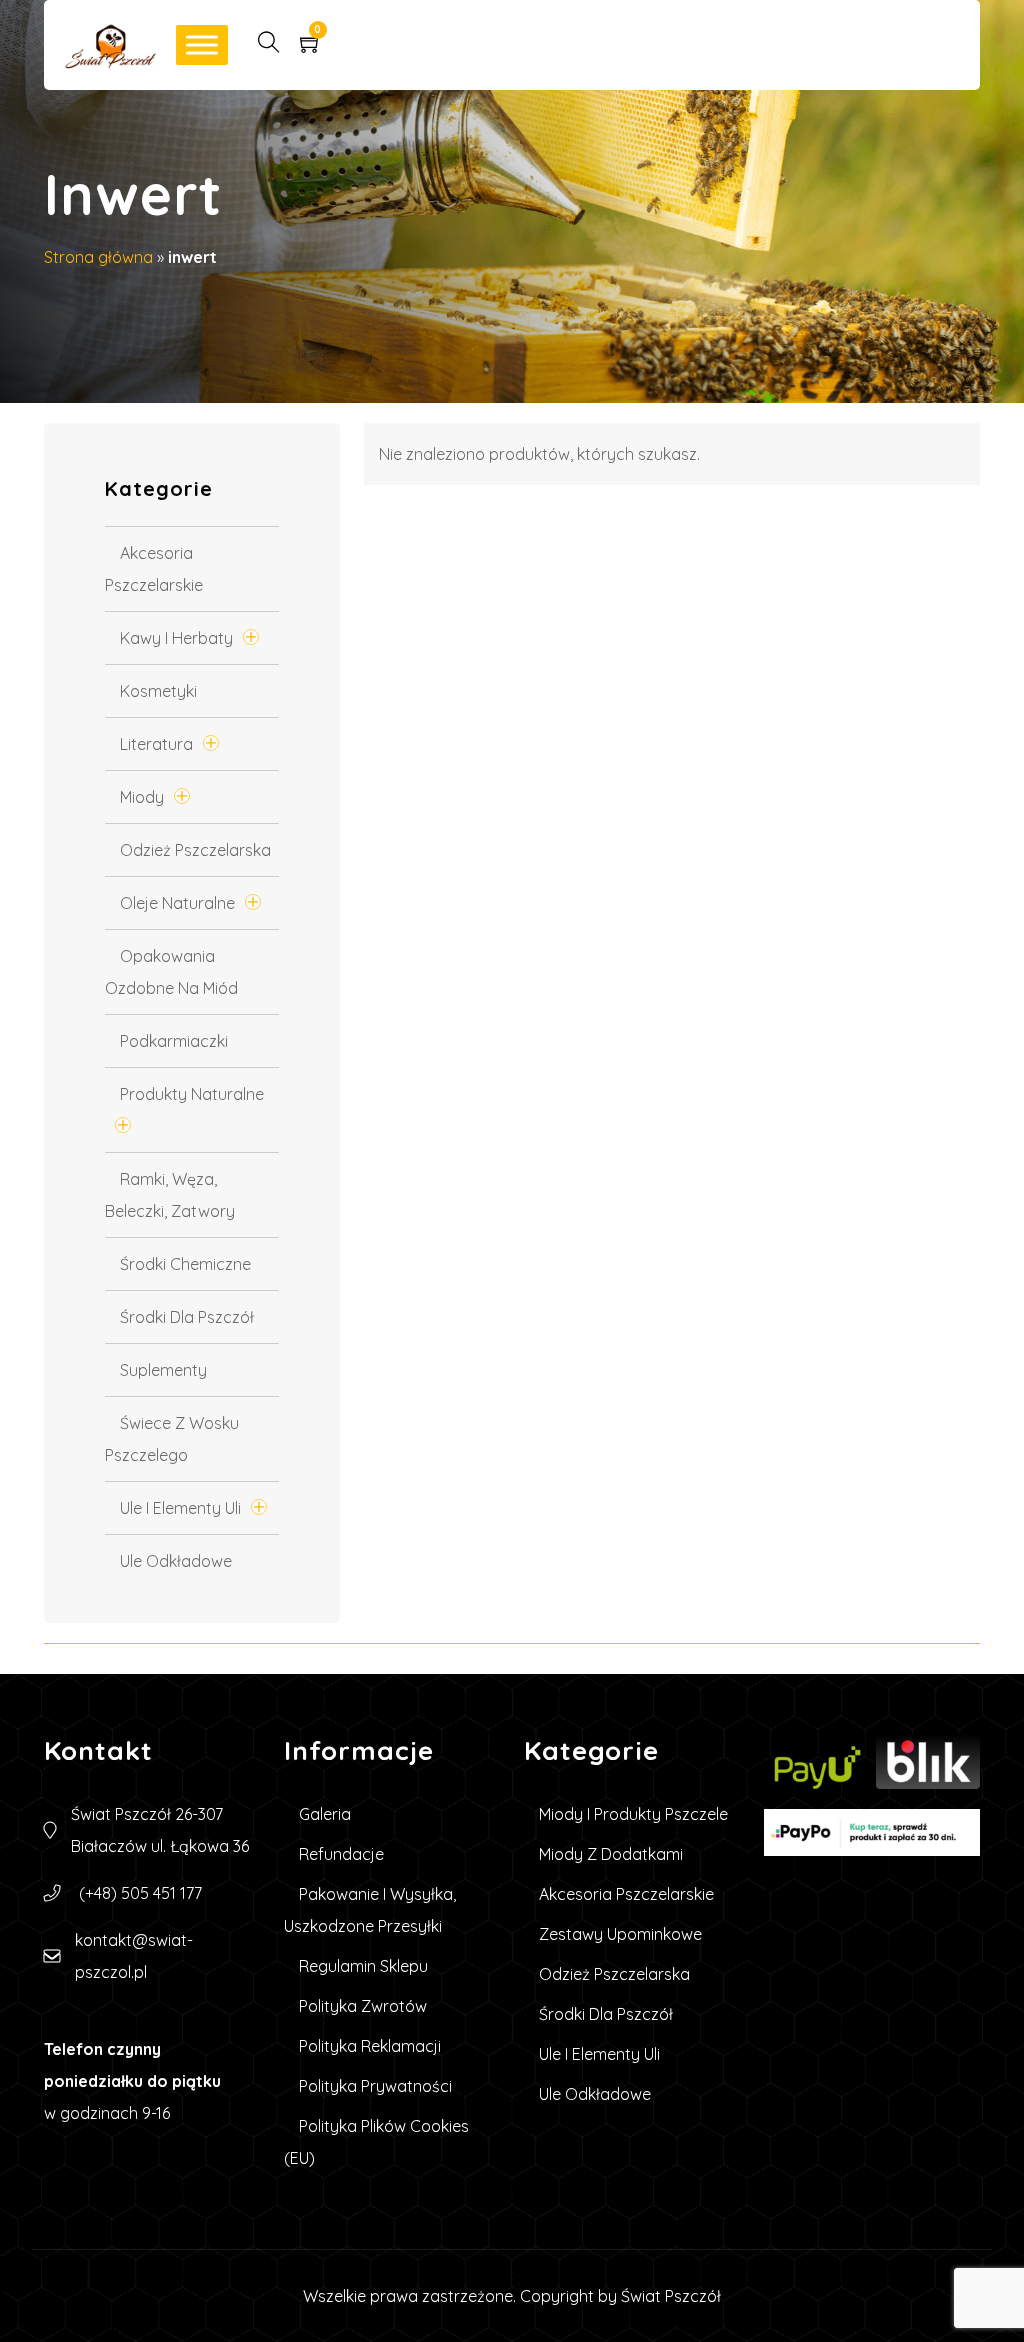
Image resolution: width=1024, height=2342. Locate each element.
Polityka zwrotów (363, 2006)
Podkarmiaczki (174, 1041)
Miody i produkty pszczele (633, 1814)
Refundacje (341, 1854)
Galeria (325, 1814)
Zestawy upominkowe (620, 1934)
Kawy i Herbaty (176, 638)
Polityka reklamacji (370, 2046)
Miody (142, 797)
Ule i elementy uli (180, 1508)
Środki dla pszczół (187, 1317)
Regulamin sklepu (363, 1966)
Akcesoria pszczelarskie (626, 1894)
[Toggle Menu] (202, 44)
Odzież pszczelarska (195, 850)
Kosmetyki (158, 691)
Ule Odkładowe (176, 1561)
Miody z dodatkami (611, 1854)
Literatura (156, 744)
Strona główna (98, 257)
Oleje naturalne (177, 903)
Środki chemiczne (185, 1264)
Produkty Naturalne (192, 1094)
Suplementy (163, 1370)
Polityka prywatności (375, 2086)
